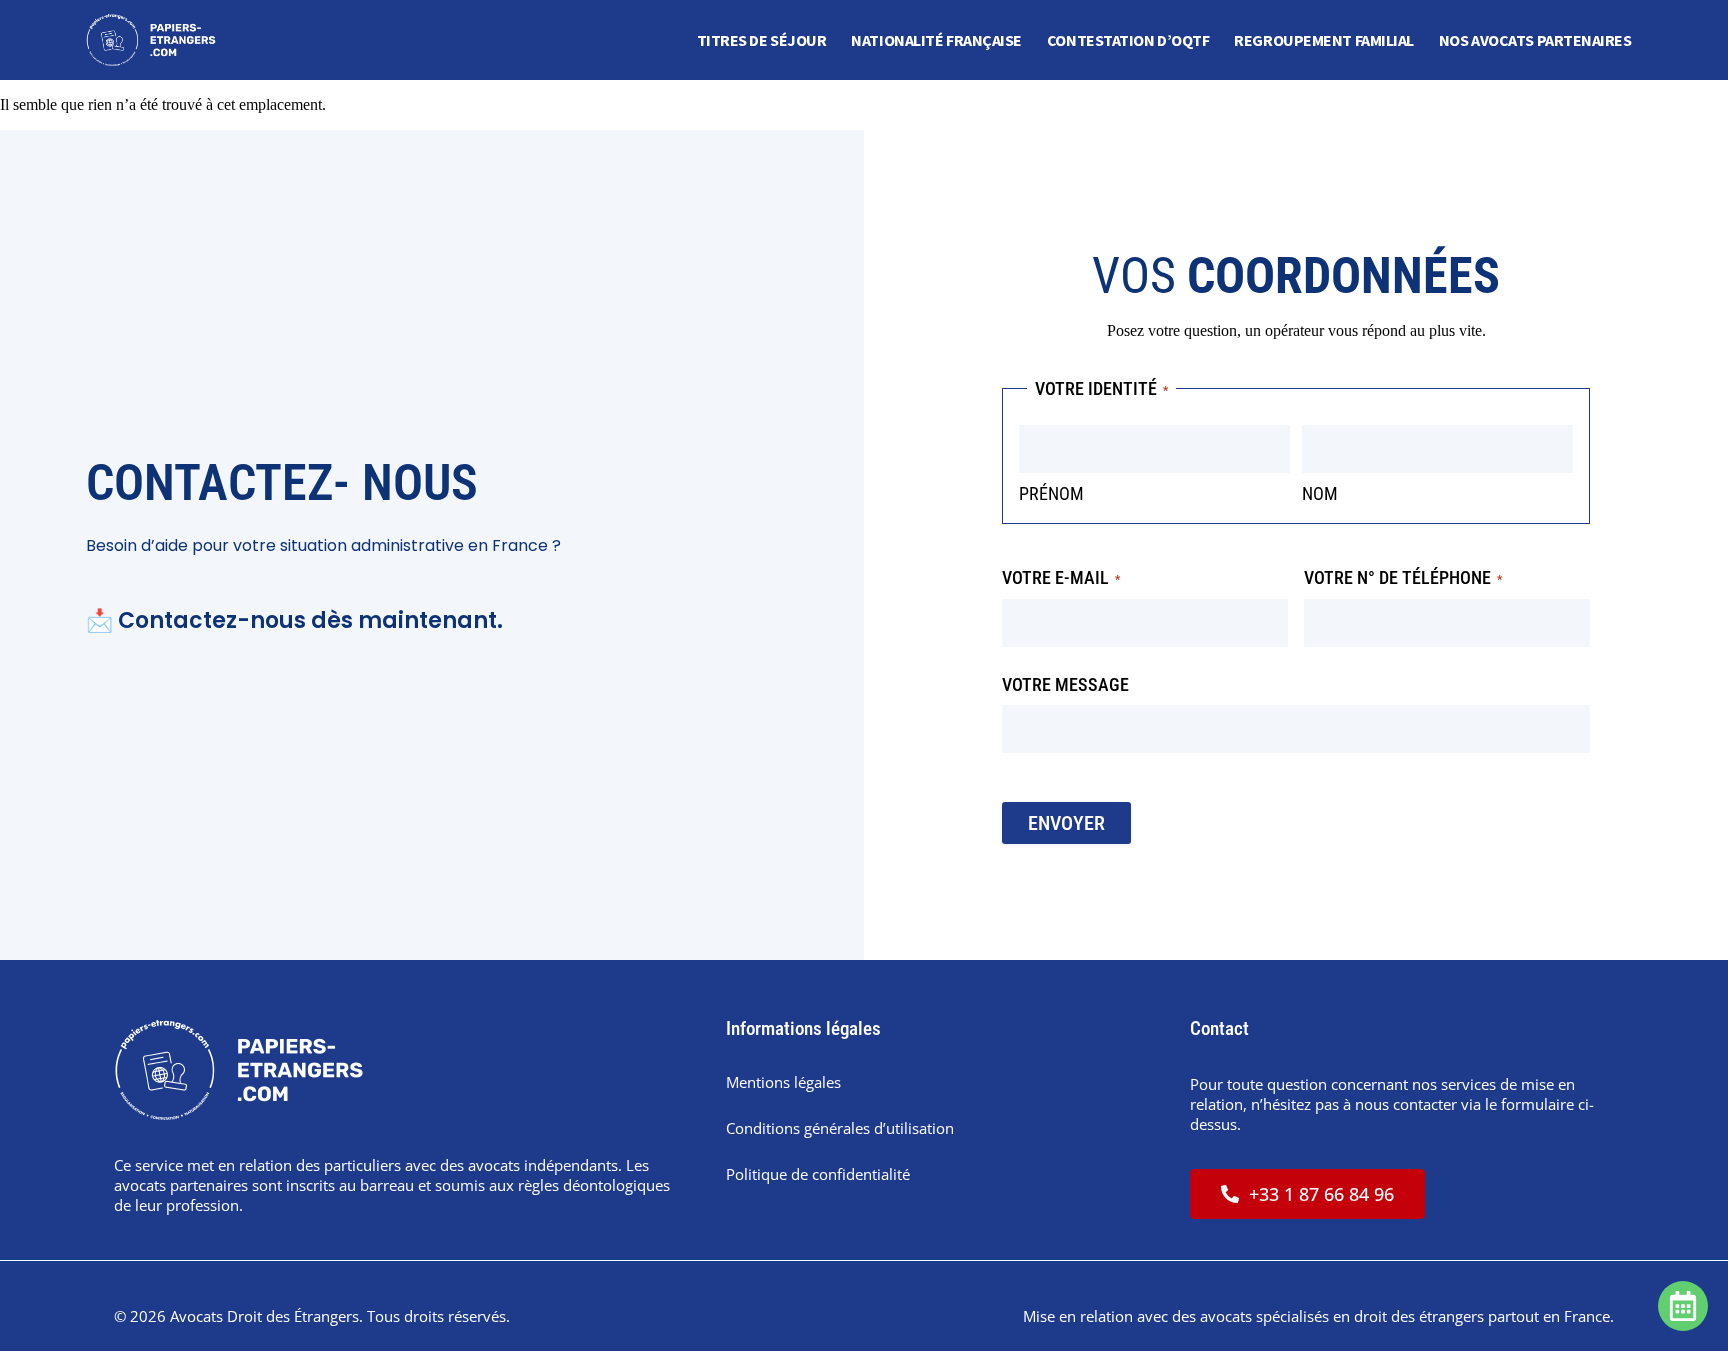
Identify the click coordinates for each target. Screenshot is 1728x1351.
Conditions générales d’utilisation (840, 1128)
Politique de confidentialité (818, 1174)
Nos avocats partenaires (1535, 40)
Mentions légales (783, 1082)
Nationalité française (936, 40)
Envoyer (1066, 823)
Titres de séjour (762, 40)
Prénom (1051, 493)
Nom (1320, 493)
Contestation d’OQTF (1128, 40)
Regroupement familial (1324, 40)
